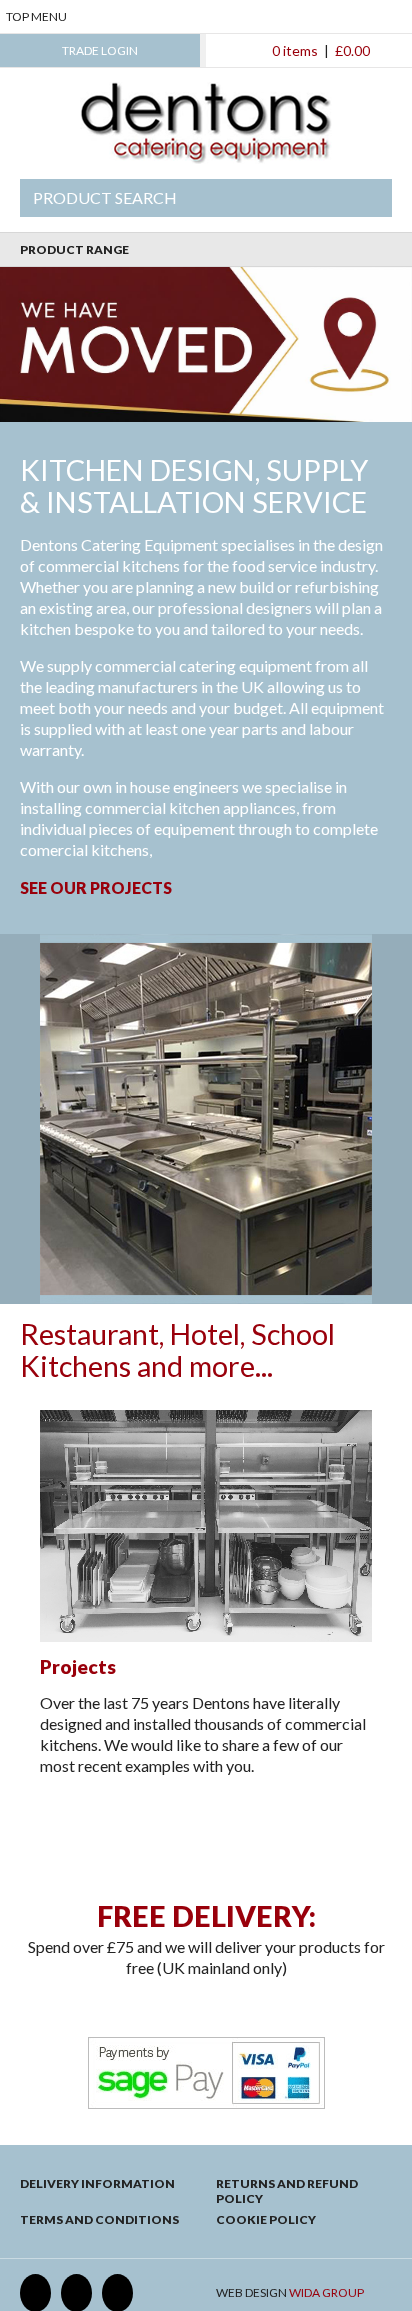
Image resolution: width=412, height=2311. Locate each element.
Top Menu (36, 16)
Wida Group (326, 2292)
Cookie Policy (266, 2219)
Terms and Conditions (99, 2219)
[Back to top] (206, 1841)
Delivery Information (97, 2183)
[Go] (364, 198)
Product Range (74, 249)
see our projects (96, 887)
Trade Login (100, 50)
